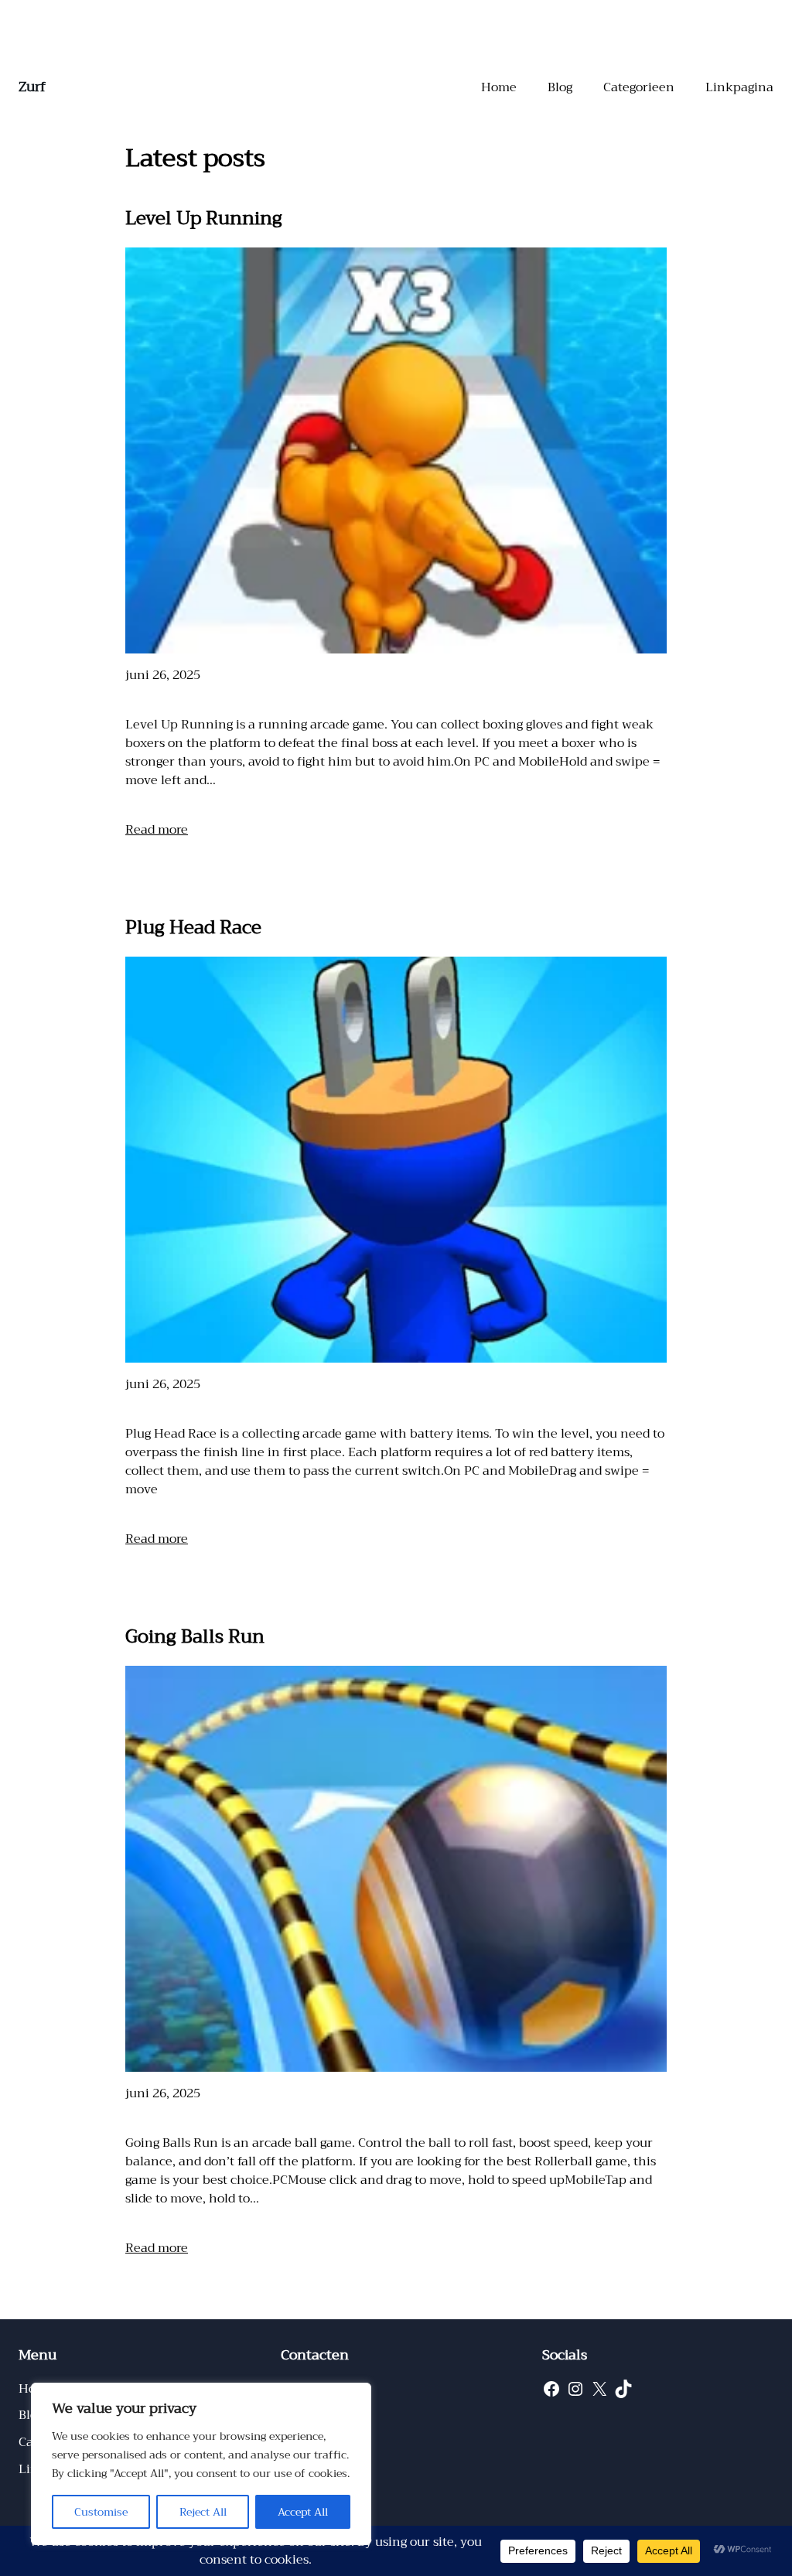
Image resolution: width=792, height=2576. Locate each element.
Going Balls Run (195, 1636)
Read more (157, 830)
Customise (101, 2512)
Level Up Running (204, 218)
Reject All (203, 2512)
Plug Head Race (193, 927)
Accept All (303, 2512)
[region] (201, 2464)
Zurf (32, 87)
